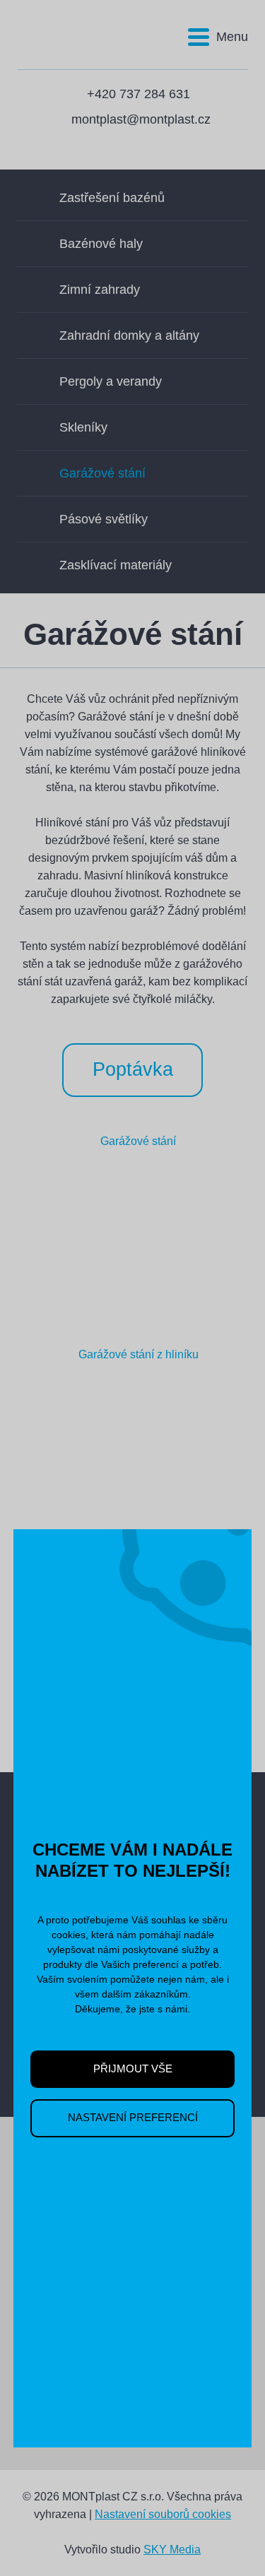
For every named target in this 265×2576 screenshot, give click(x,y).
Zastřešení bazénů (112, 198)
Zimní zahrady (100, 290)
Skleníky (83, 427)
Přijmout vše (133, 2069)
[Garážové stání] (133, 1228)
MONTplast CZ (68, 29)
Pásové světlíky (104, 519)
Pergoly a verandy (111, 381)
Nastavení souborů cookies (163, 2514)
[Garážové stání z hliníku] (133, 1441)
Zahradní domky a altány (129, 336)
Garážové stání (102, 473)
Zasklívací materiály (116, 565)
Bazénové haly (101, 244)
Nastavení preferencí (133, 2118)
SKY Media (172, 2550)
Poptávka (133, 1069)
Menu (232, 37)
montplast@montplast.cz (141, 119)
